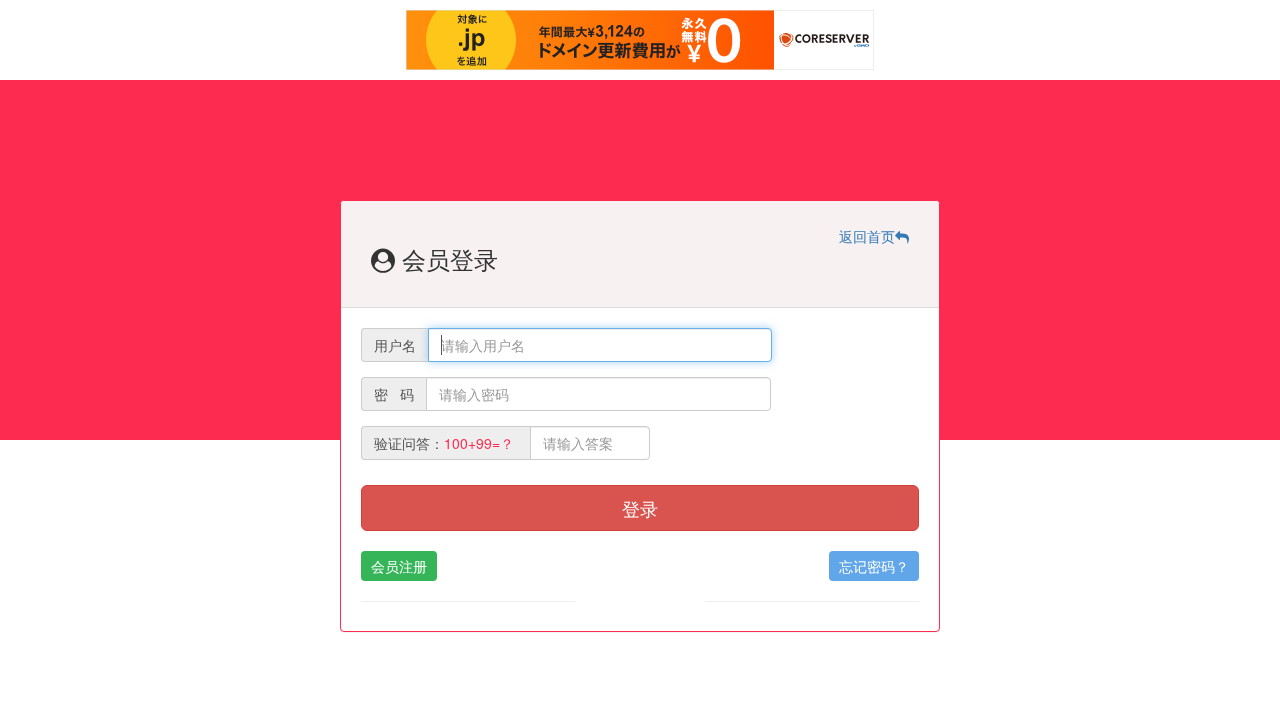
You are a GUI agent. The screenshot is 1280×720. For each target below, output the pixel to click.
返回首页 (867, 236)
